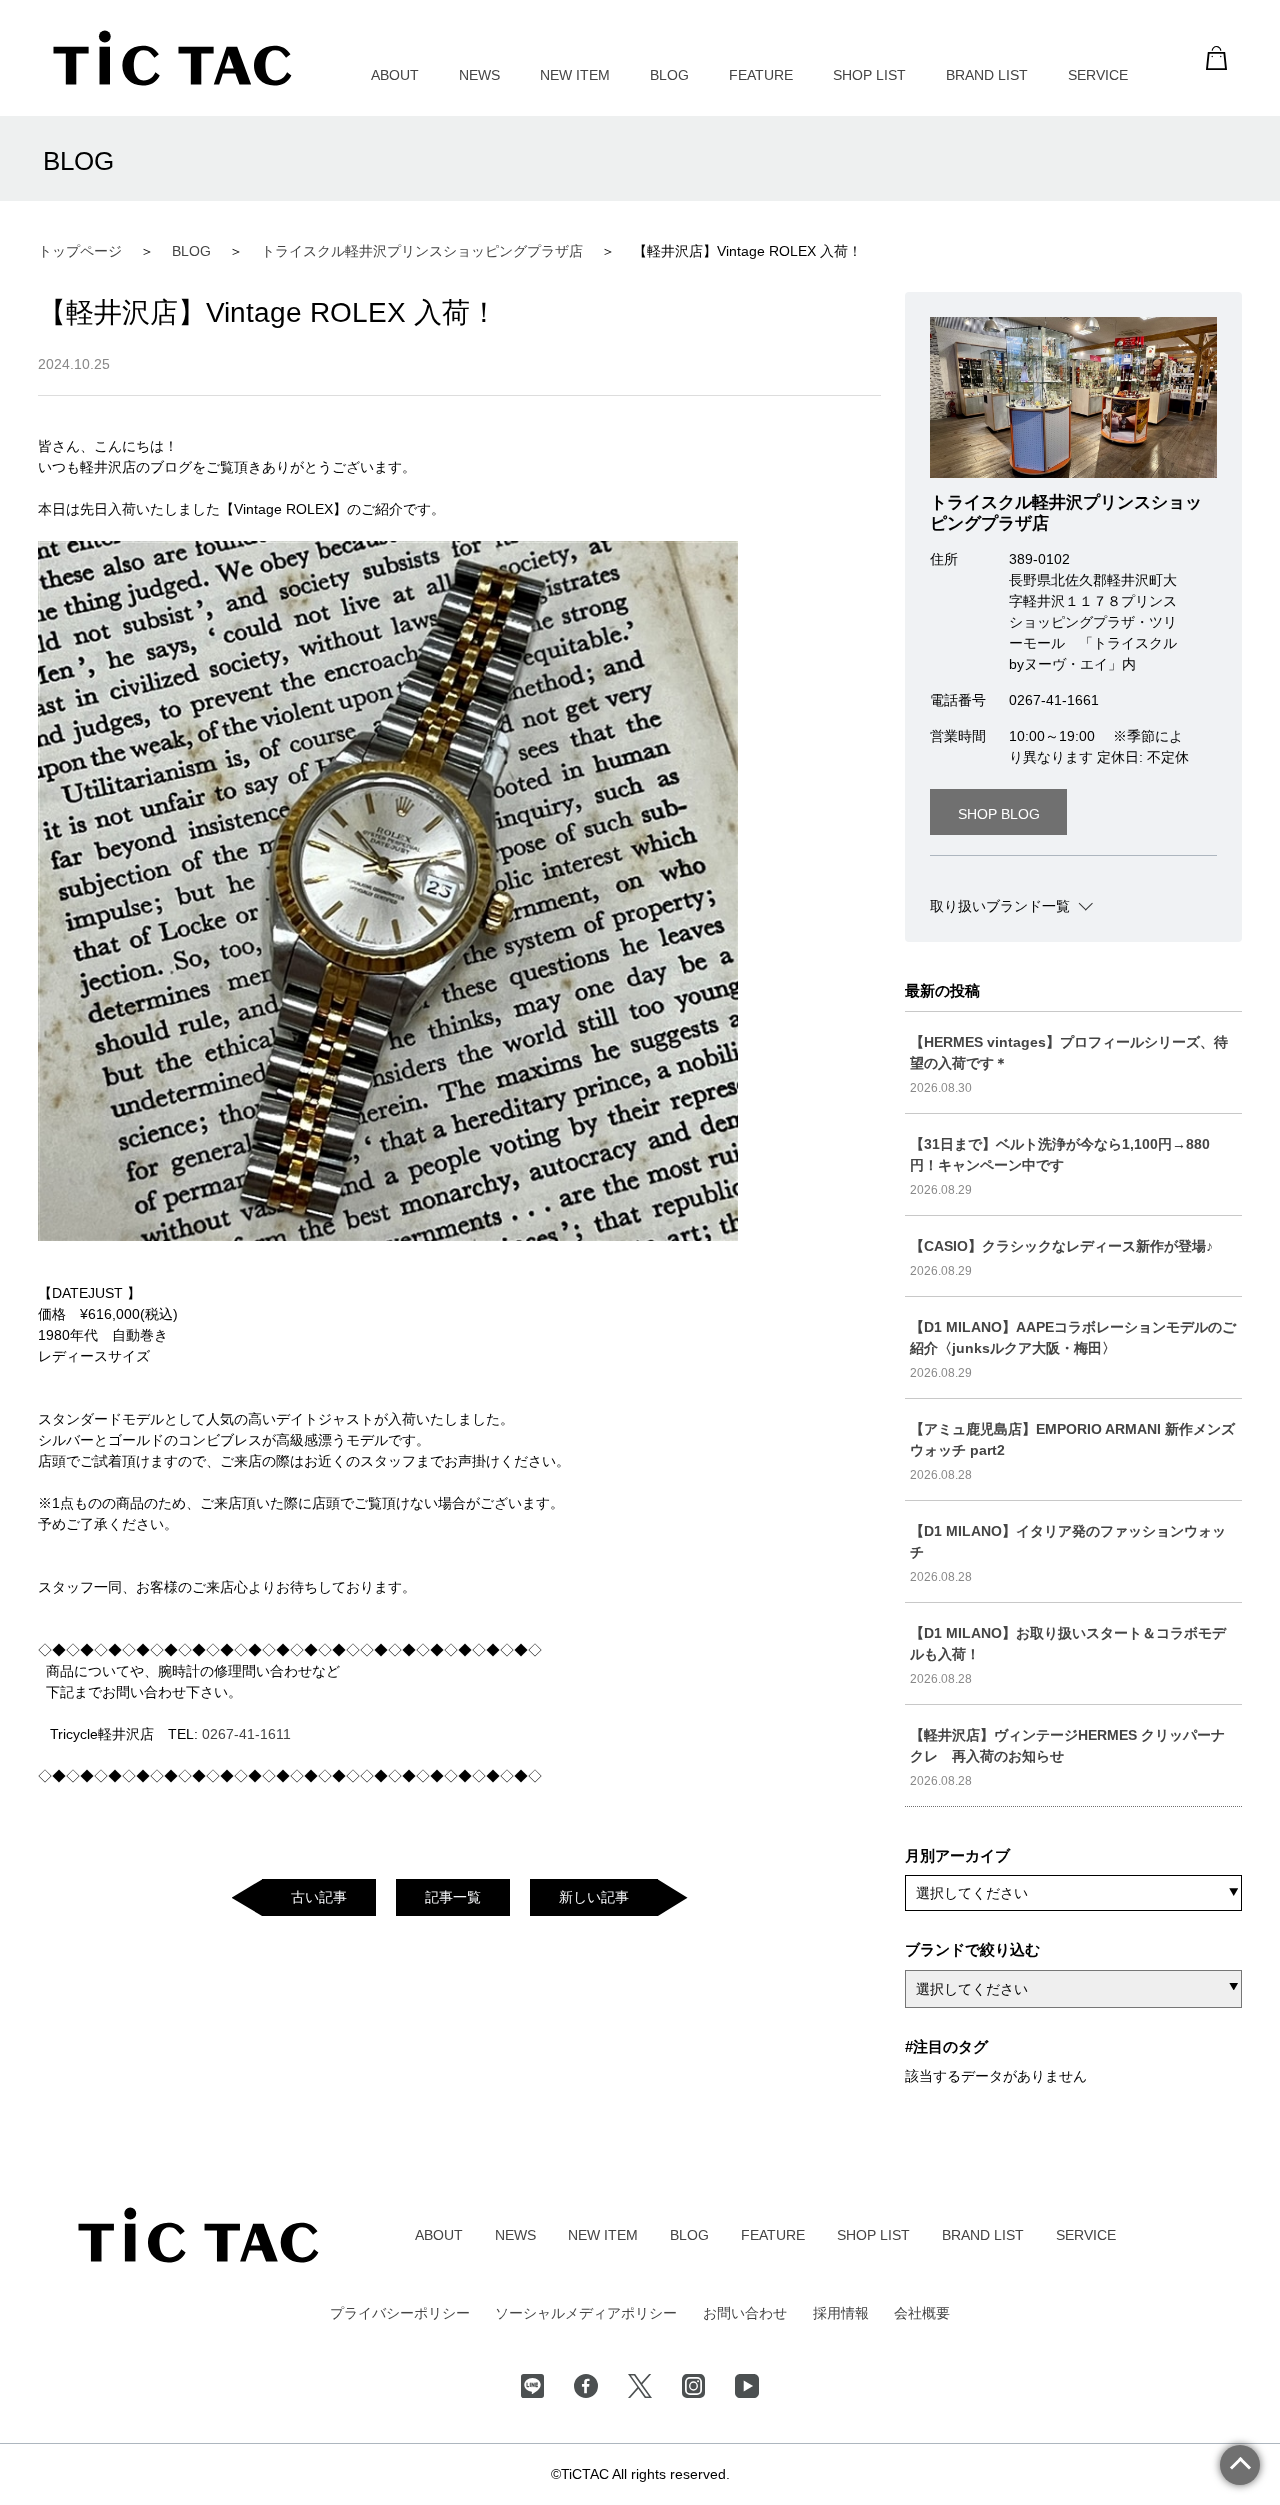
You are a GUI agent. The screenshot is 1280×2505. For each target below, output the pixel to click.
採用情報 (841, 2313)
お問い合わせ (745, 2313)
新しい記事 (594, 1897)
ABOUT (395, 75)
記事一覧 (453, 1897)
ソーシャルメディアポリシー (586, 2313)
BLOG (669, 75)
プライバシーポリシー (400, 2313)
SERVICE (1098, 75)
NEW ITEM (575, 75)
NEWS (479, 75)
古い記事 (319, 1897)
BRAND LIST (987, 75)
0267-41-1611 (246, 1734)
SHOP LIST (869, 75)
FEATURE (761, 75)
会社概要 (922, 2313)
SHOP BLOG (999, 814)
